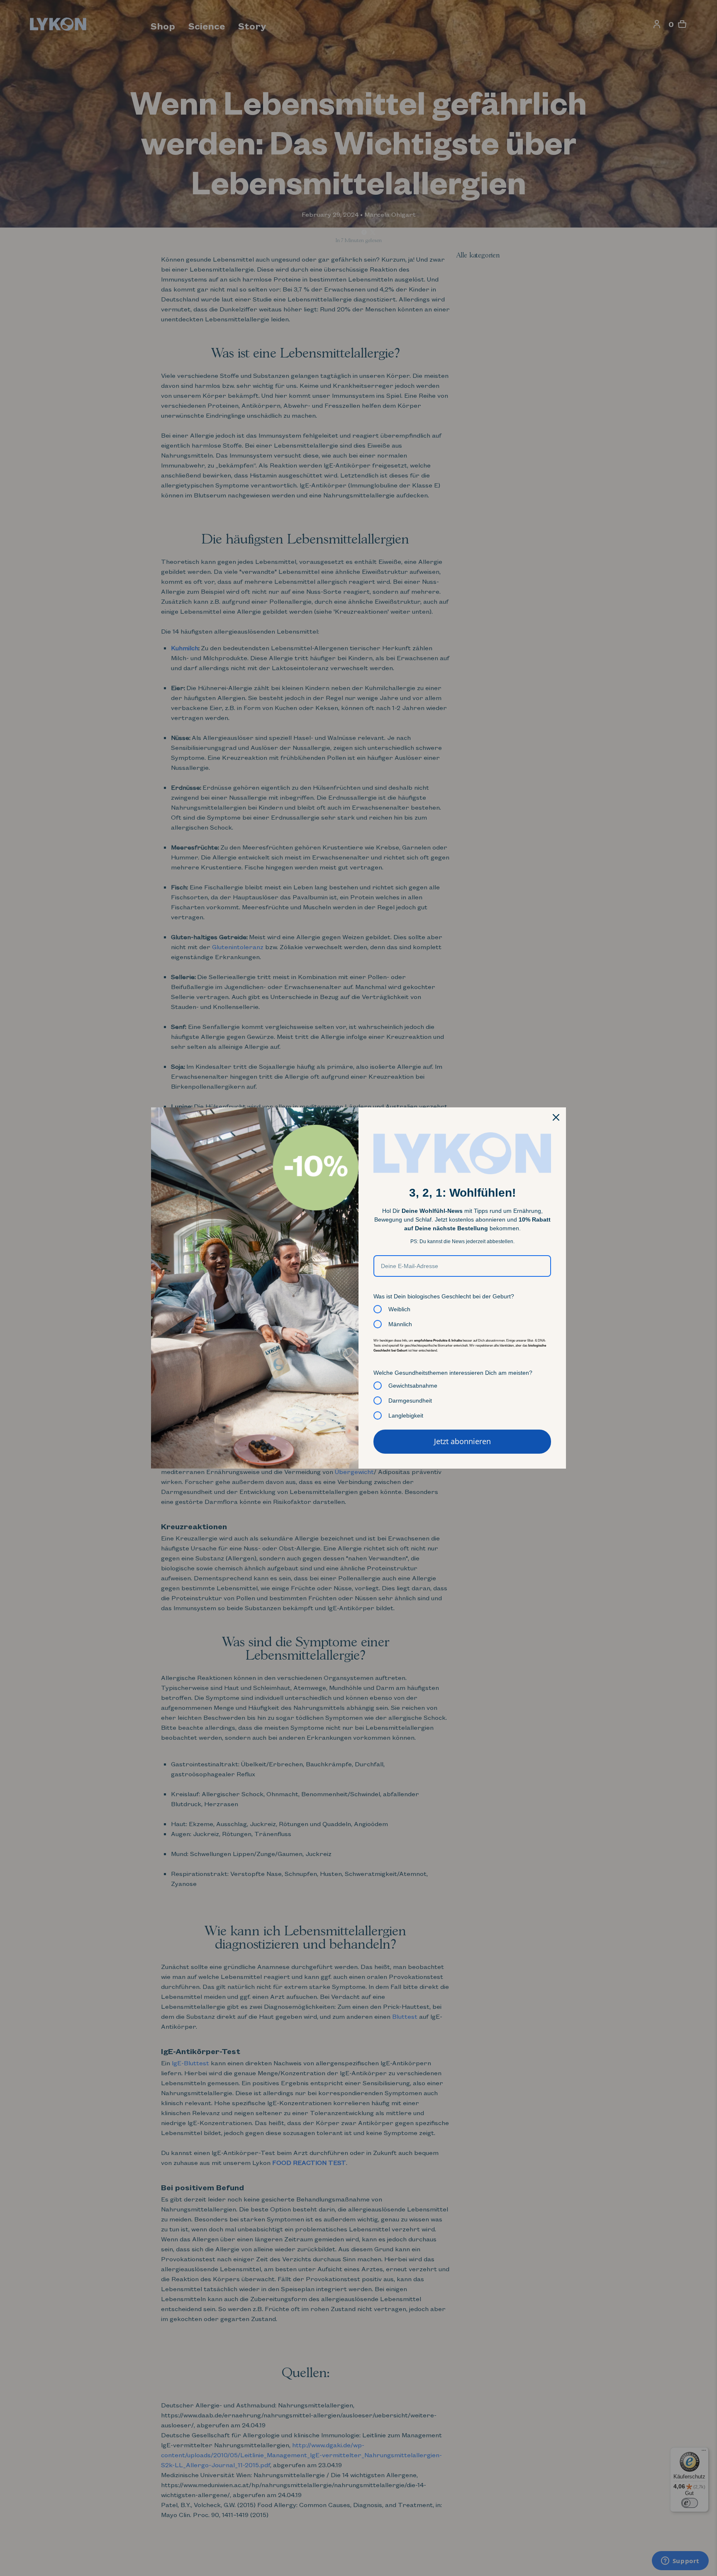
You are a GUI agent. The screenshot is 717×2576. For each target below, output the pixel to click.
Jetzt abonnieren (462, 1441)
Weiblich (399, 1309)
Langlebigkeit (406, 1415)
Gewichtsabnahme (413, 1386)
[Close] (556, 1117)
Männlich (400, 1324)
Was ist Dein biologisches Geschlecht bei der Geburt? (444, 1296)
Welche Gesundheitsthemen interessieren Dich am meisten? (453, 1373)
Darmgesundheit (410, 1401)
